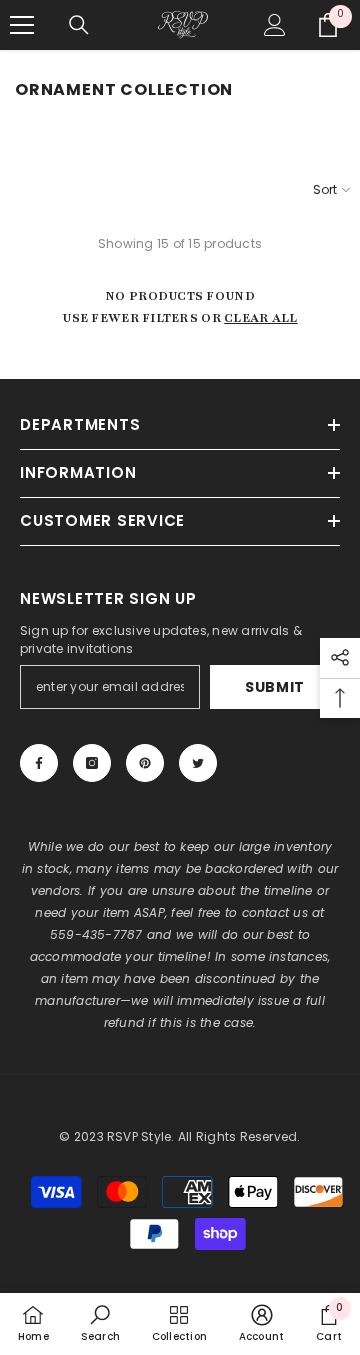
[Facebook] (39, 763)
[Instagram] (92, 763)
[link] (100, 1323)
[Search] (79, 25)
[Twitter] (198, 763)
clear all (261, 318)
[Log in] (275, 25)
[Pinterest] (145, 763)
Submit (275, 687)
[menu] (22, 25)
